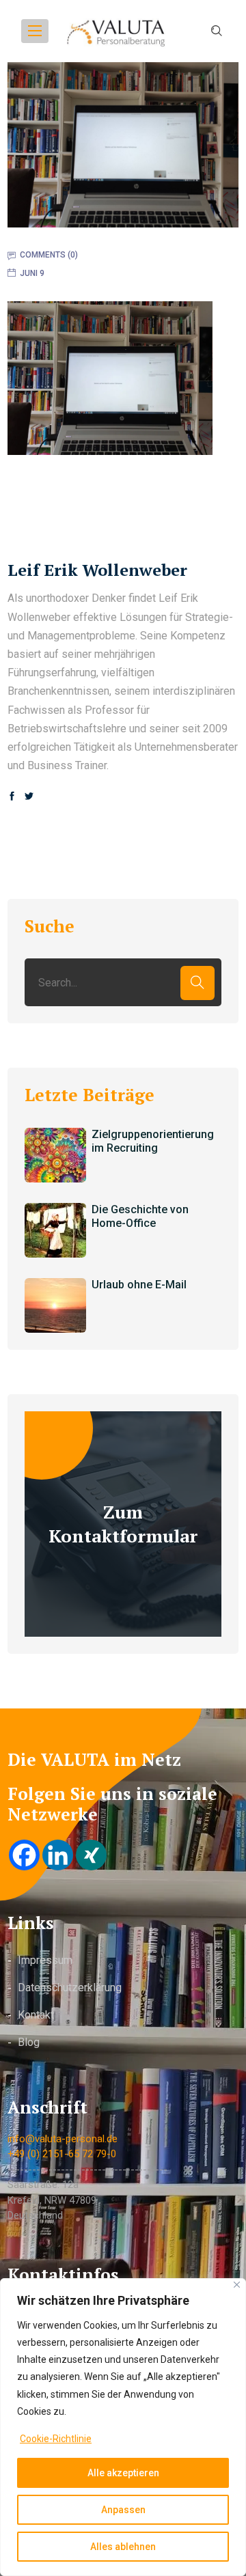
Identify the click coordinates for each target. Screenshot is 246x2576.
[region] (123, 2427)
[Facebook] (24, 1855)
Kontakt (36, 2015)
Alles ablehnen (123, 2547)
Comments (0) (49, 255)
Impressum (45, 1960)
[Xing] (91, 1855)
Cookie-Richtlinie (56, 2439)
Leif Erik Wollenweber (97, 570)
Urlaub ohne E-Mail (139, 1285)
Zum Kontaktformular (123, 1524)
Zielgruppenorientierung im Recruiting (153, 1141)
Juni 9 (32, 273)
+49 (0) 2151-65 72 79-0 (62, 2154)
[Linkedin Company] (58, 1855)
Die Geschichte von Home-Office (140, 1217)
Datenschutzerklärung (70, 1988)
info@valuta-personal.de (63, 2139)
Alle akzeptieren (123, 2473)
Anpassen (123, 2510)
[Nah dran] (237, 2285)
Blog (29, 2042)
